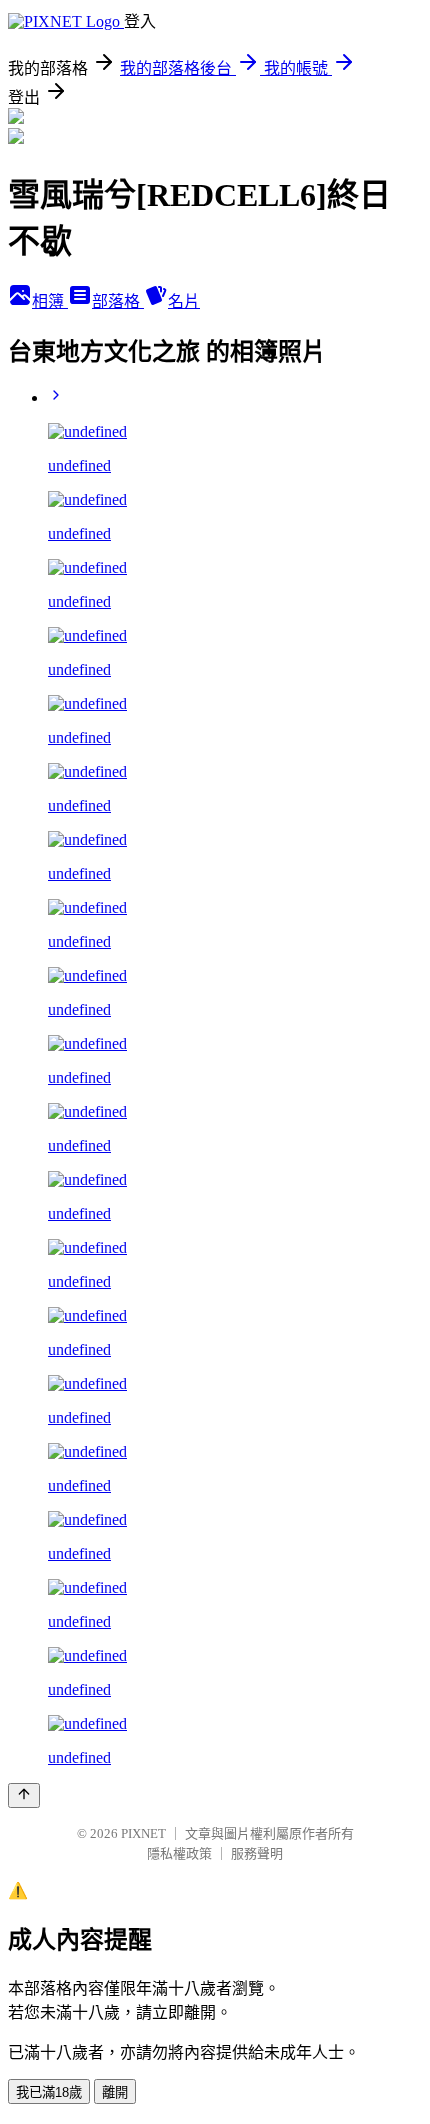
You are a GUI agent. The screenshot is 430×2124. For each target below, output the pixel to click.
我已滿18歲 (49, 2092)
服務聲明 (257, 1853)
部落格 (118, 301)
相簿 (50, 301)
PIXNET (143, 1833)
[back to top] (24, 1795)
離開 (115, 2092)
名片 (184, 301)
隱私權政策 (179, 1853)
